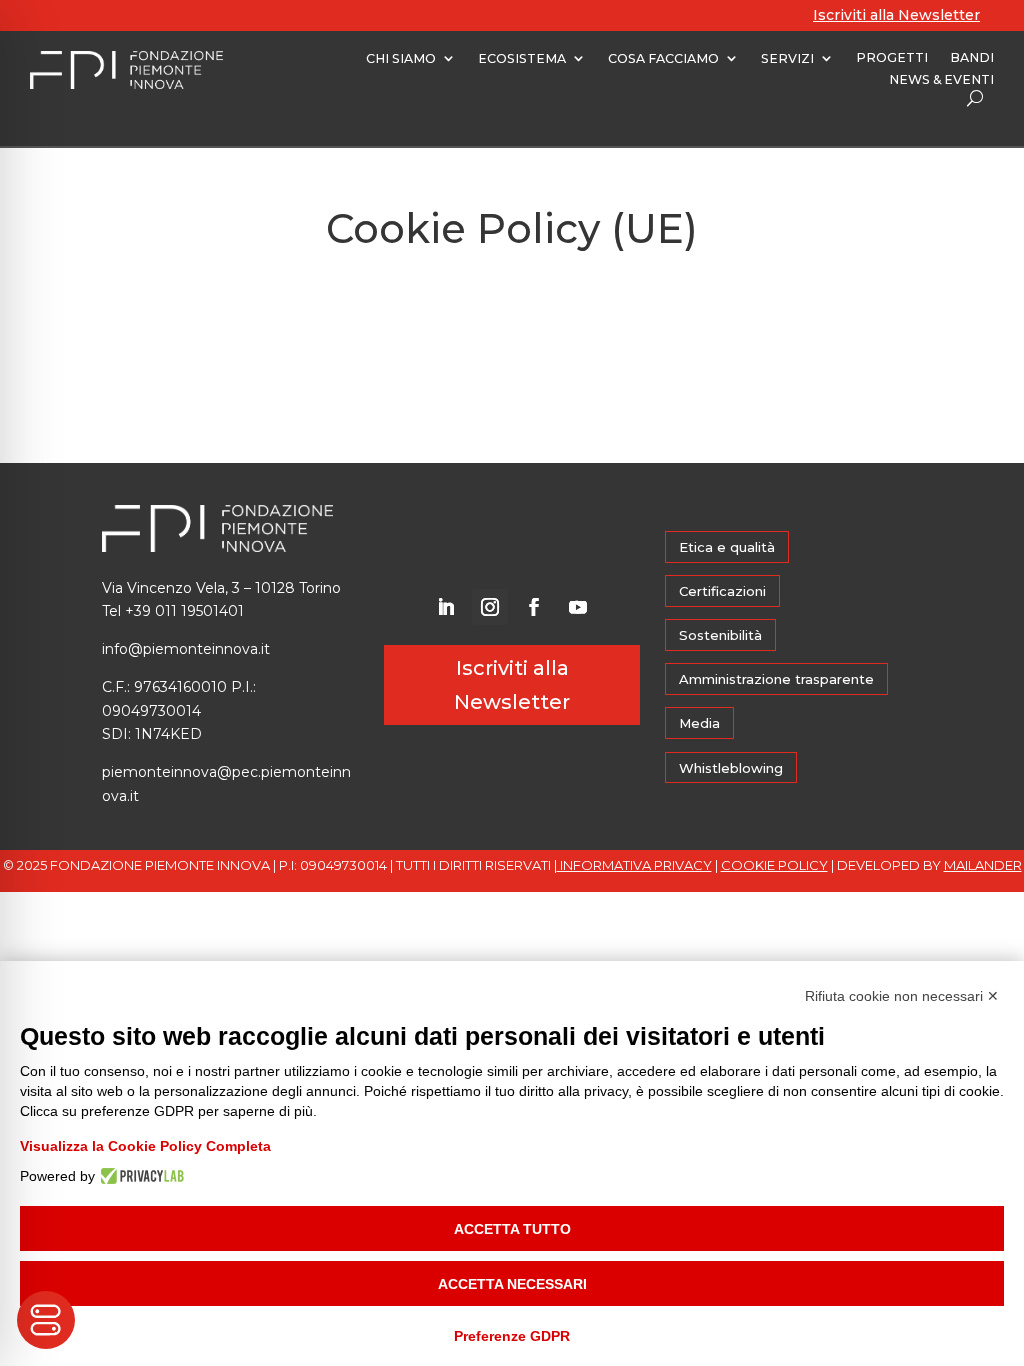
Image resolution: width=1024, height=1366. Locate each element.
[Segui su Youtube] (578, 607)
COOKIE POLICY (774, 865)
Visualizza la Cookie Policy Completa (145, 1146)
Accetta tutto (512, 1229)
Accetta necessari (512, 1284)
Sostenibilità (720, 635)
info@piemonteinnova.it (186, 649)
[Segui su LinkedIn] (446, 607)
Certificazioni (722, 591)
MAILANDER (983, 865)
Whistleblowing (731, 768)
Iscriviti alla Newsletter (896, 15)
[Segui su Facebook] (534, 607)
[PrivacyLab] (139, 1176)
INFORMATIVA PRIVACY (634, 865)
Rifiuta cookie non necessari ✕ (902, 996)
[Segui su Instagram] (490, 607)
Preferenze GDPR (512, 1336)
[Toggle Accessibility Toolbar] (46, 1320)
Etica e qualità (727, 547)
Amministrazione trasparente (776, 679)
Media (699, 723)
